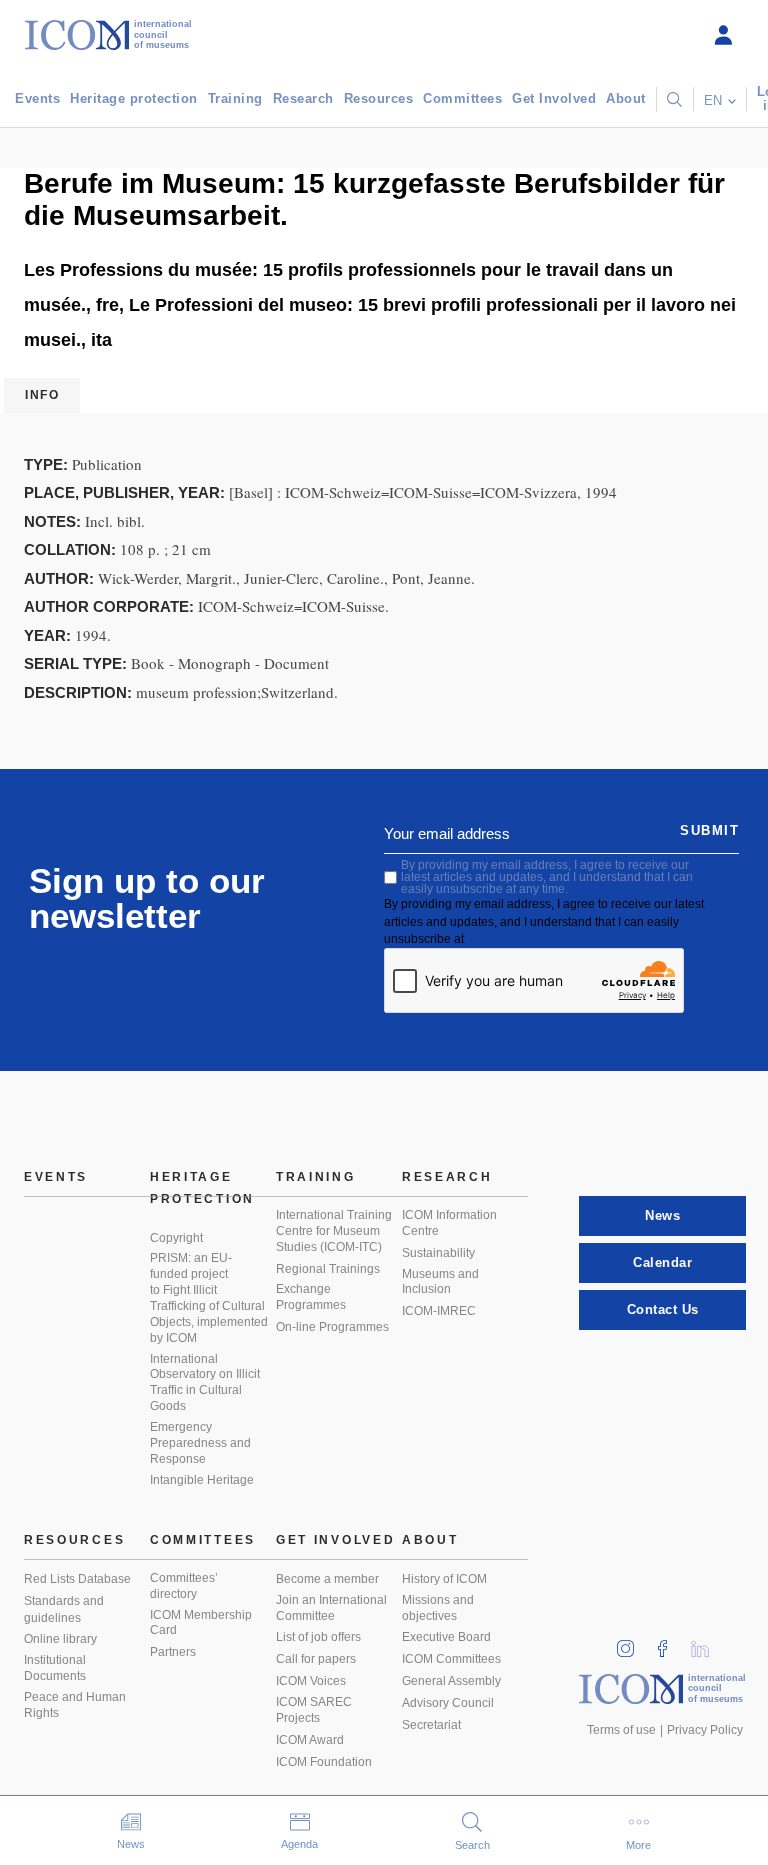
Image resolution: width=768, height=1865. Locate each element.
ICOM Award (310, 1740)
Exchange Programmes (311, 1297)
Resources (379, 98)
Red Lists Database (77, 1579)
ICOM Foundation (324, 1762)
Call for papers (316, 1659)
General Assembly (451, 1681)
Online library (60, 1639)
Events (37, 98)
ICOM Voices (311, 1681)
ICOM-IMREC (439, 1311)
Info (42, 395)
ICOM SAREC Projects (314, 1710)
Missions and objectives (438, 1608)
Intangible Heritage (202, 1480)
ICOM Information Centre (449, 1223)
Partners (173, 1652)
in (632, 1642)
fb (669, 1642)
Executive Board (446, 1637)
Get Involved (554, 98)
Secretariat (431, 1725)
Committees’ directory (184, 1586)
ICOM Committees (451, 1659)
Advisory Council (448, 1703)
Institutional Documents (55, 1668)
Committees (462, 98)
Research (303, 98)
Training (235, 98)
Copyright (176, 1238)
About (626, 98)
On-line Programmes (332, 1327)
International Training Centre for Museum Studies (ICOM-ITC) (334, 1231)
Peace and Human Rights (75, 1705)
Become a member (327, 1579)
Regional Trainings (328, 1269)
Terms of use (621, 1730)
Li (707, 1642)
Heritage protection (134, 98)
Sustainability (438, 1253)
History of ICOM (444, 1579)
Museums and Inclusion (440, 1282)
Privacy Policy (705, 1730)
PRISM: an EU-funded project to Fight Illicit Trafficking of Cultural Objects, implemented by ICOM (209, 1297)
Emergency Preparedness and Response (200, 1443)
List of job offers (318, 1637)
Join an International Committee (331, 1608)
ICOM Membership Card (201, 1623)
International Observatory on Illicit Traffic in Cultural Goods (205, 1383)
